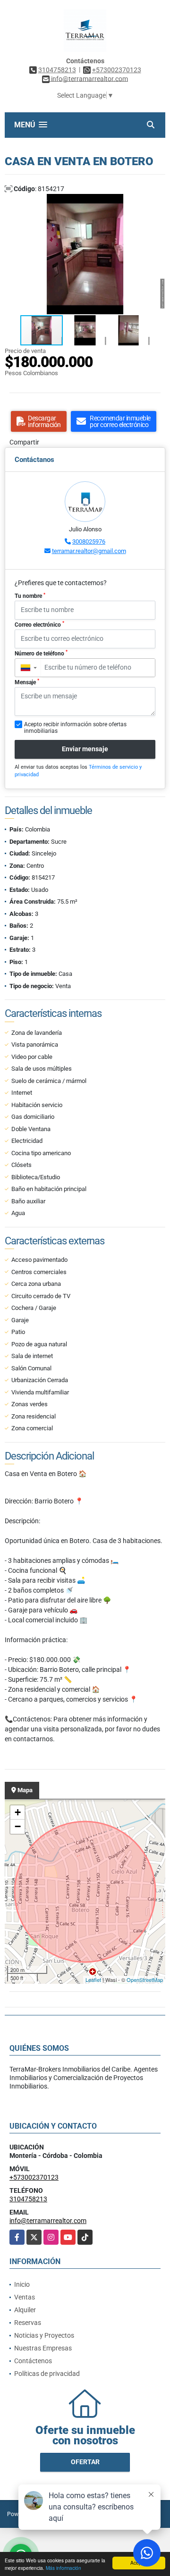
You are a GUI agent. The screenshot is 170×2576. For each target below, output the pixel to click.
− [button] (18, 1826)
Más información (64, 2568)
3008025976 (89, 541)
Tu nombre (30, 596)
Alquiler (25, 2310)
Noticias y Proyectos (44, 2335)
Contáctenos (33, 2361)
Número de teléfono (41, 653)
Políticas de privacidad (47, 2374)
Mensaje (27, 682)
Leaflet (93, 1980)
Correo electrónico (39, 624)
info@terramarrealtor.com (48, 2221)
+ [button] (18, 1812)
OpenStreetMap (145, 1980)
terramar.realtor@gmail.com (89, 551)
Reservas (28, 2323)
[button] (157, 202)
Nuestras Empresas (43, 2348)
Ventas (25, 2297)
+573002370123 (117, 70)
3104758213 (57, 70)
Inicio (22, 2284)
